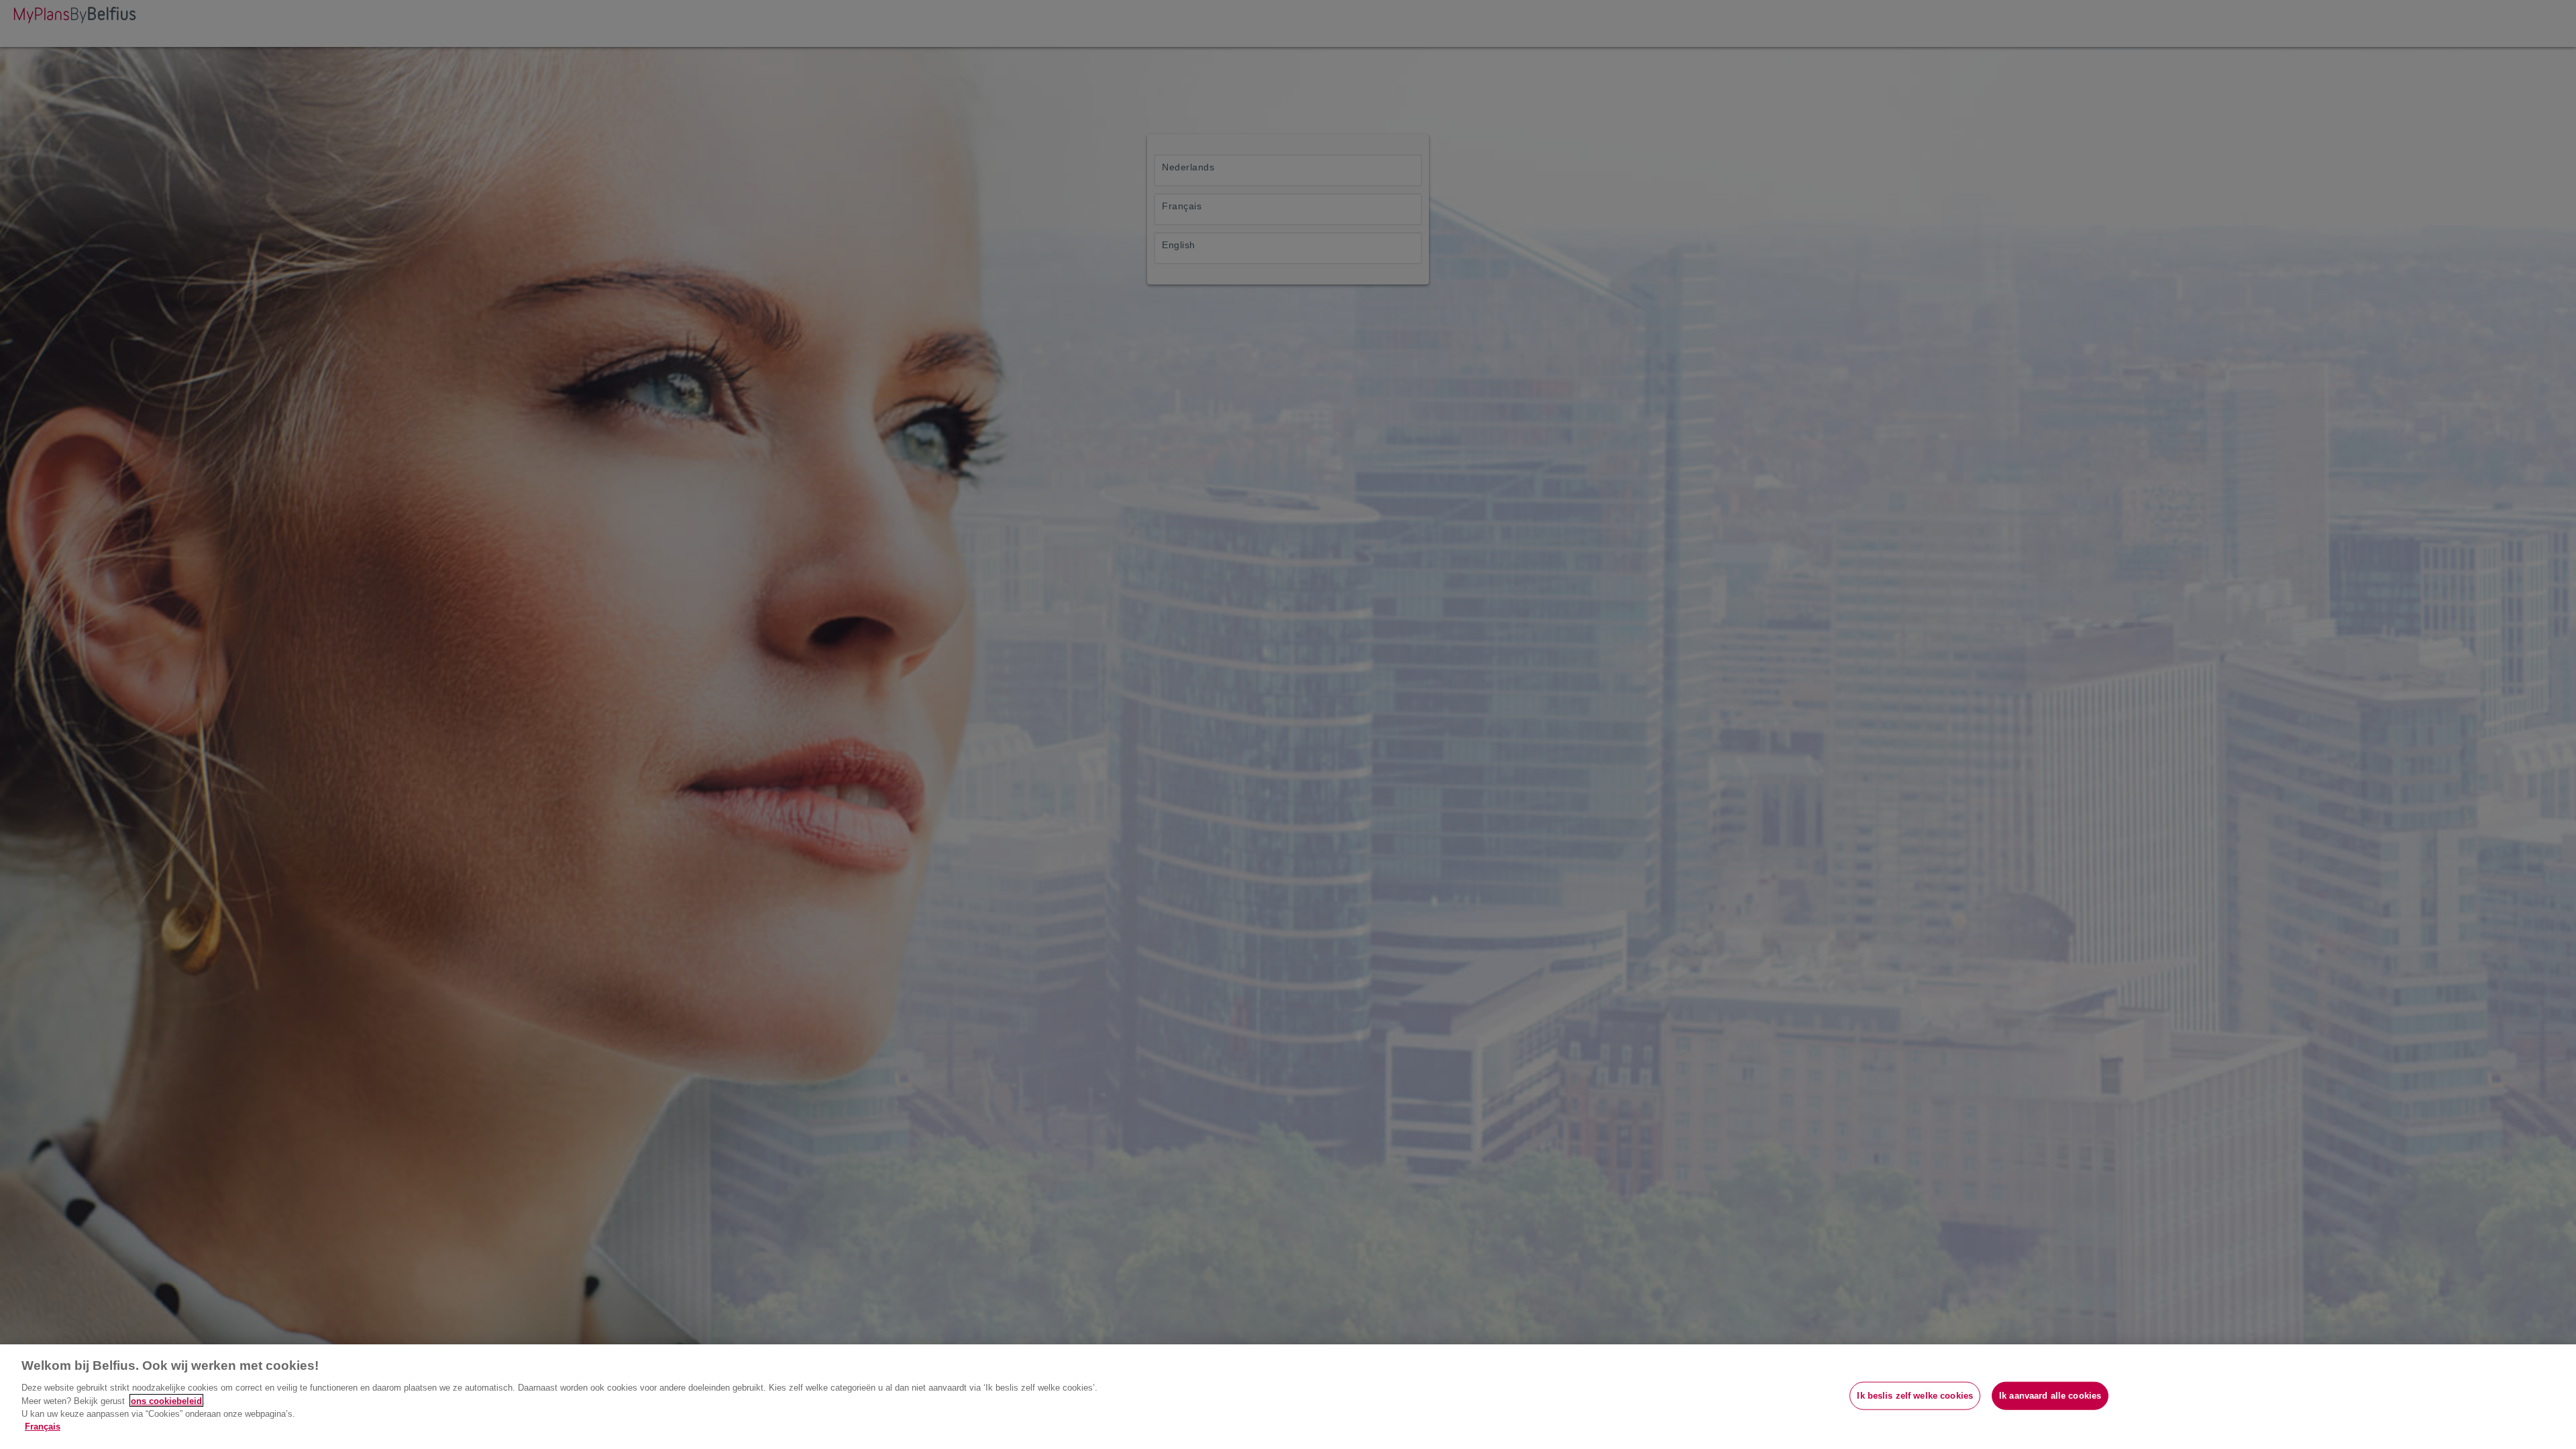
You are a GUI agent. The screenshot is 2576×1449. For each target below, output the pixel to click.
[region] (1288, 1397)
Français (43, 1427)
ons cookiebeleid (166, 1400)
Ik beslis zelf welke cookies (1915, 1396)
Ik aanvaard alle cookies (2050, 1396)
